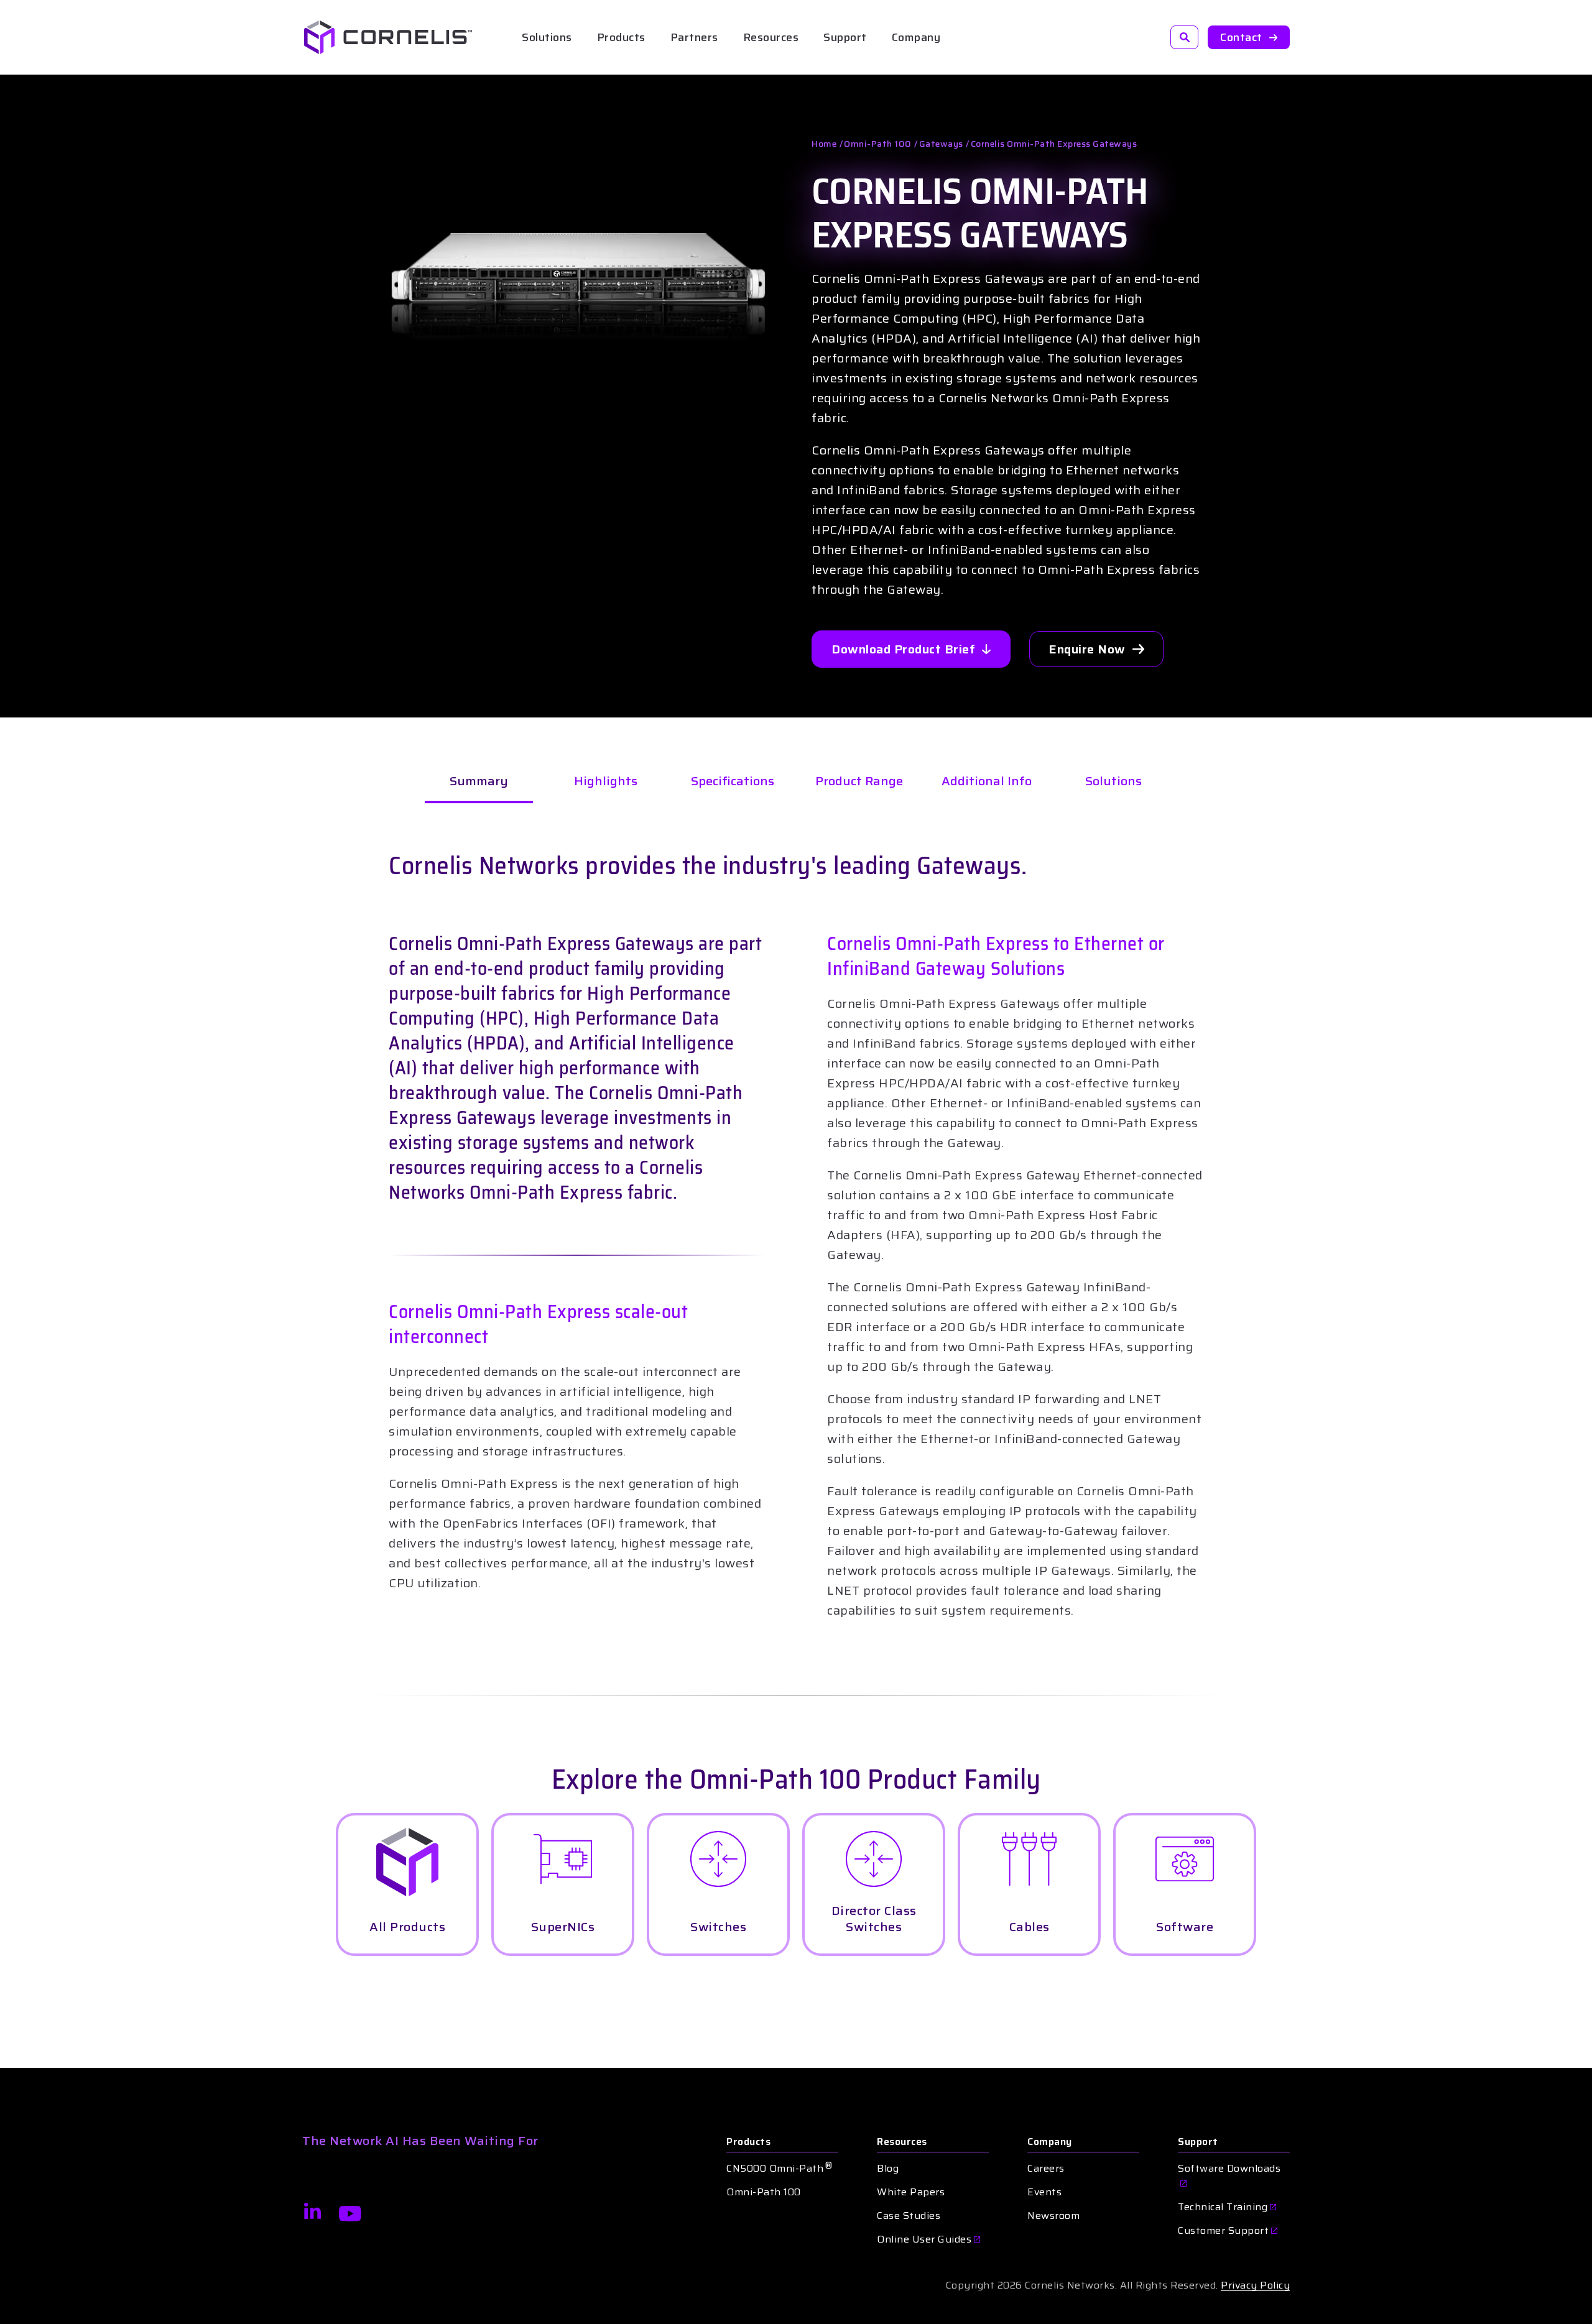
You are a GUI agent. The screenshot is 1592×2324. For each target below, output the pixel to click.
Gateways (941, 144)
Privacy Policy (1255, 2285)
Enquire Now (1087, 649)
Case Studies (909, 2216)
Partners (694, 37)
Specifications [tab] (733, 781)
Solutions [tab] (1113, 781)
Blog (888, 2169)
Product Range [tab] (859, 781)
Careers (1046, 2169)
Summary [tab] (479, 781)
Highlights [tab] (606, 781)
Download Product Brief (903, 649)
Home (824, 144)
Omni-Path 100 (878, 144)
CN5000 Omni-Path (780, 2169)
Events (1044, 2192)
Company (1050, 2142)
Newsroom (1053, 2216)
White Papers (911, 2192)
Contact (1241, 37)
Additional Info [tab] (987, 781)
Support (845, 37)
